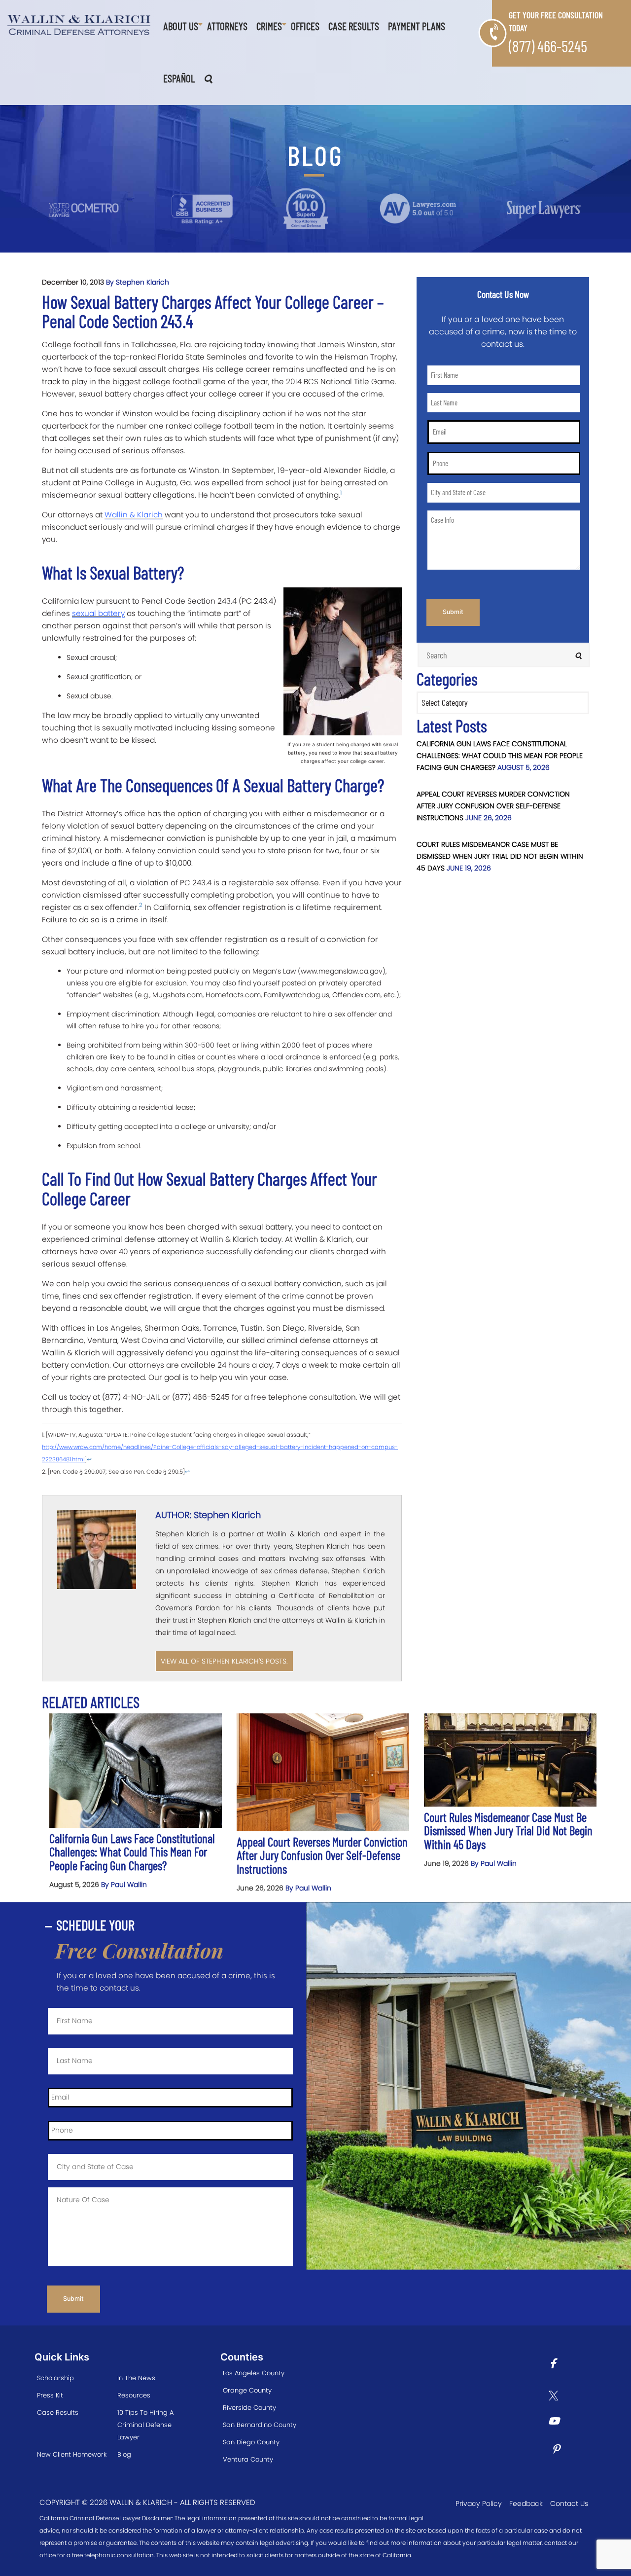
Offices (305, 26)
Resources (134, 2395)
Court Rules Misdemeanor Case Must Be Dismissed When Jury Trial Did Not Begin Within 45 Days (500, 856)
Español (179, 78)
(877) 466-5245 (548, 46)
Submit (453, 612)
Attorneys (227, 26)
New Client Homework (72, 2454)
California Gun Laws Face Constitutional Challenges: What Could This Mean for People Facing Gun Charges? (500, 756)
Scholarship (55, 2378)
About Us (181, 26)
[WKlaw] (79, 25)
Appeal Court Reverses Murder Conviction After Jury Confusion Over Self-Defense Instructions (493, 806)
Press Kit (50, 2395)
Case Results (354, 26)
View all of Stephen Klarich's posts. (224, 1661)
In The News (136, 2378)
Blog (124, 2454)
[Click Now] (556, 2365)
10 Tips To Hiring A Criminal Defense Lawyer (145, 2425)
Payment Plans (417, 26)
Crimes (269, 26)
